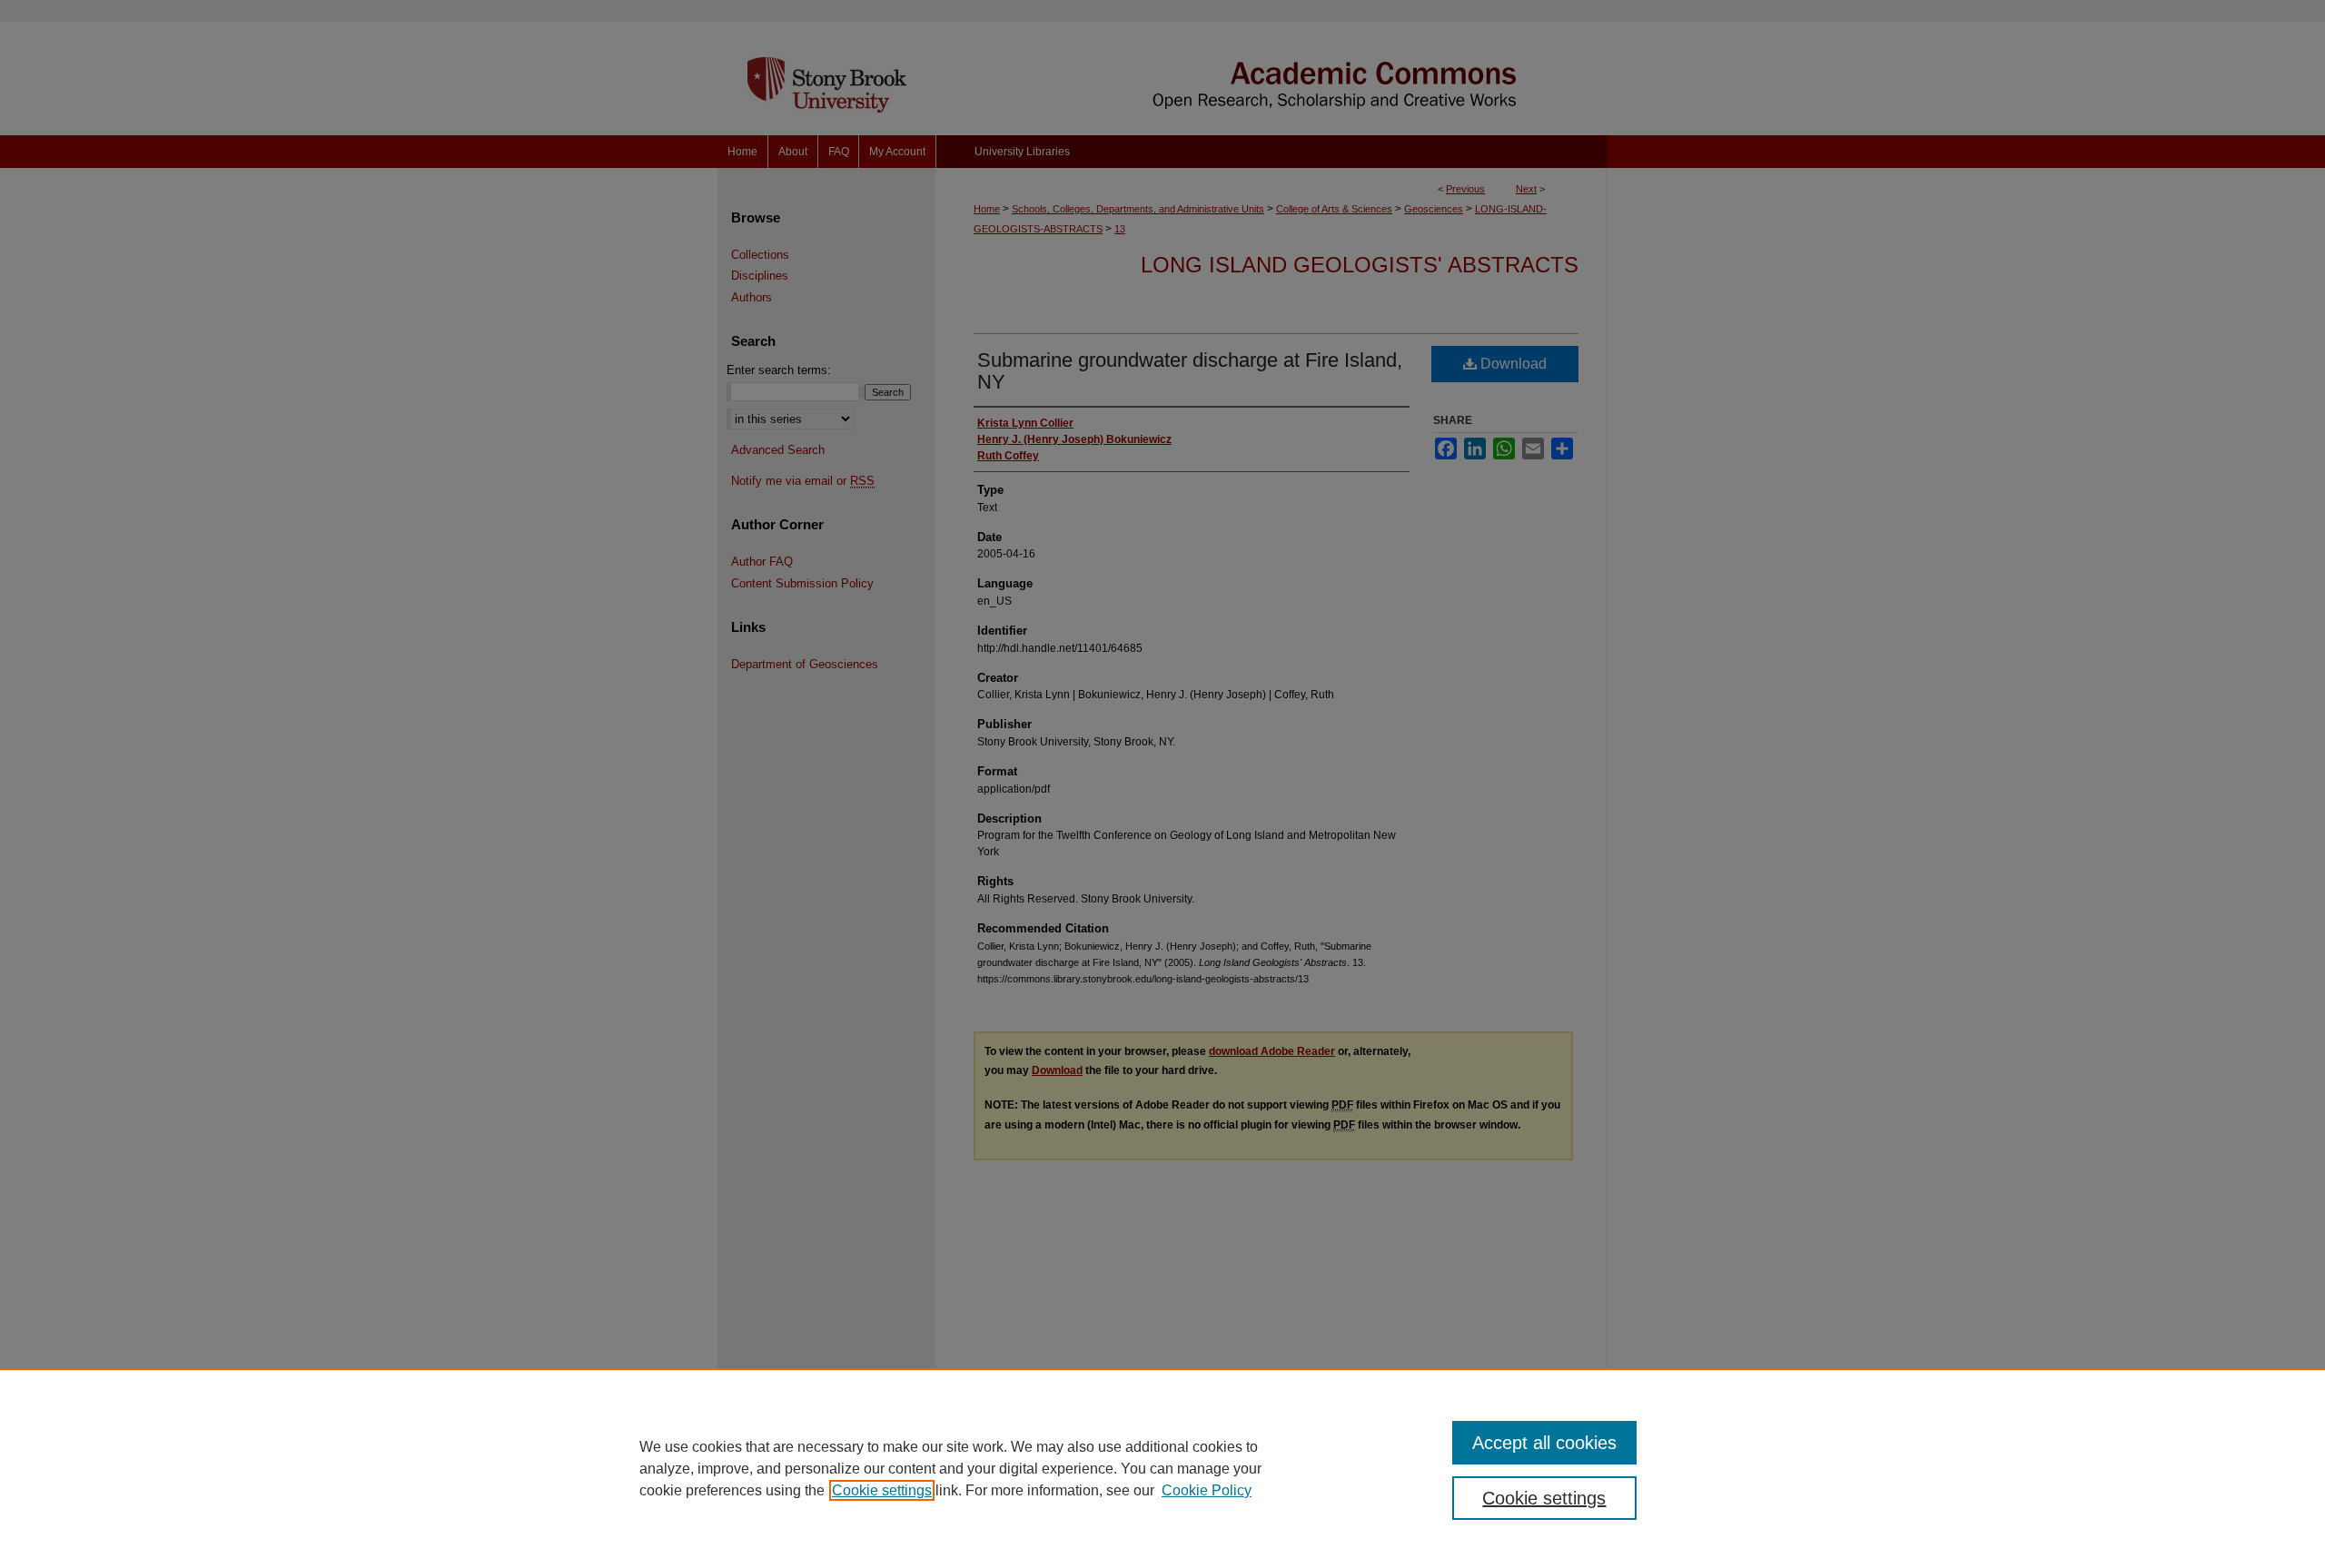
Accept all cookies (1544, 1443)
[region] (1162, 1468)
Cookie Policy (1207, 1490)
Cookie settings (882, 1490)
